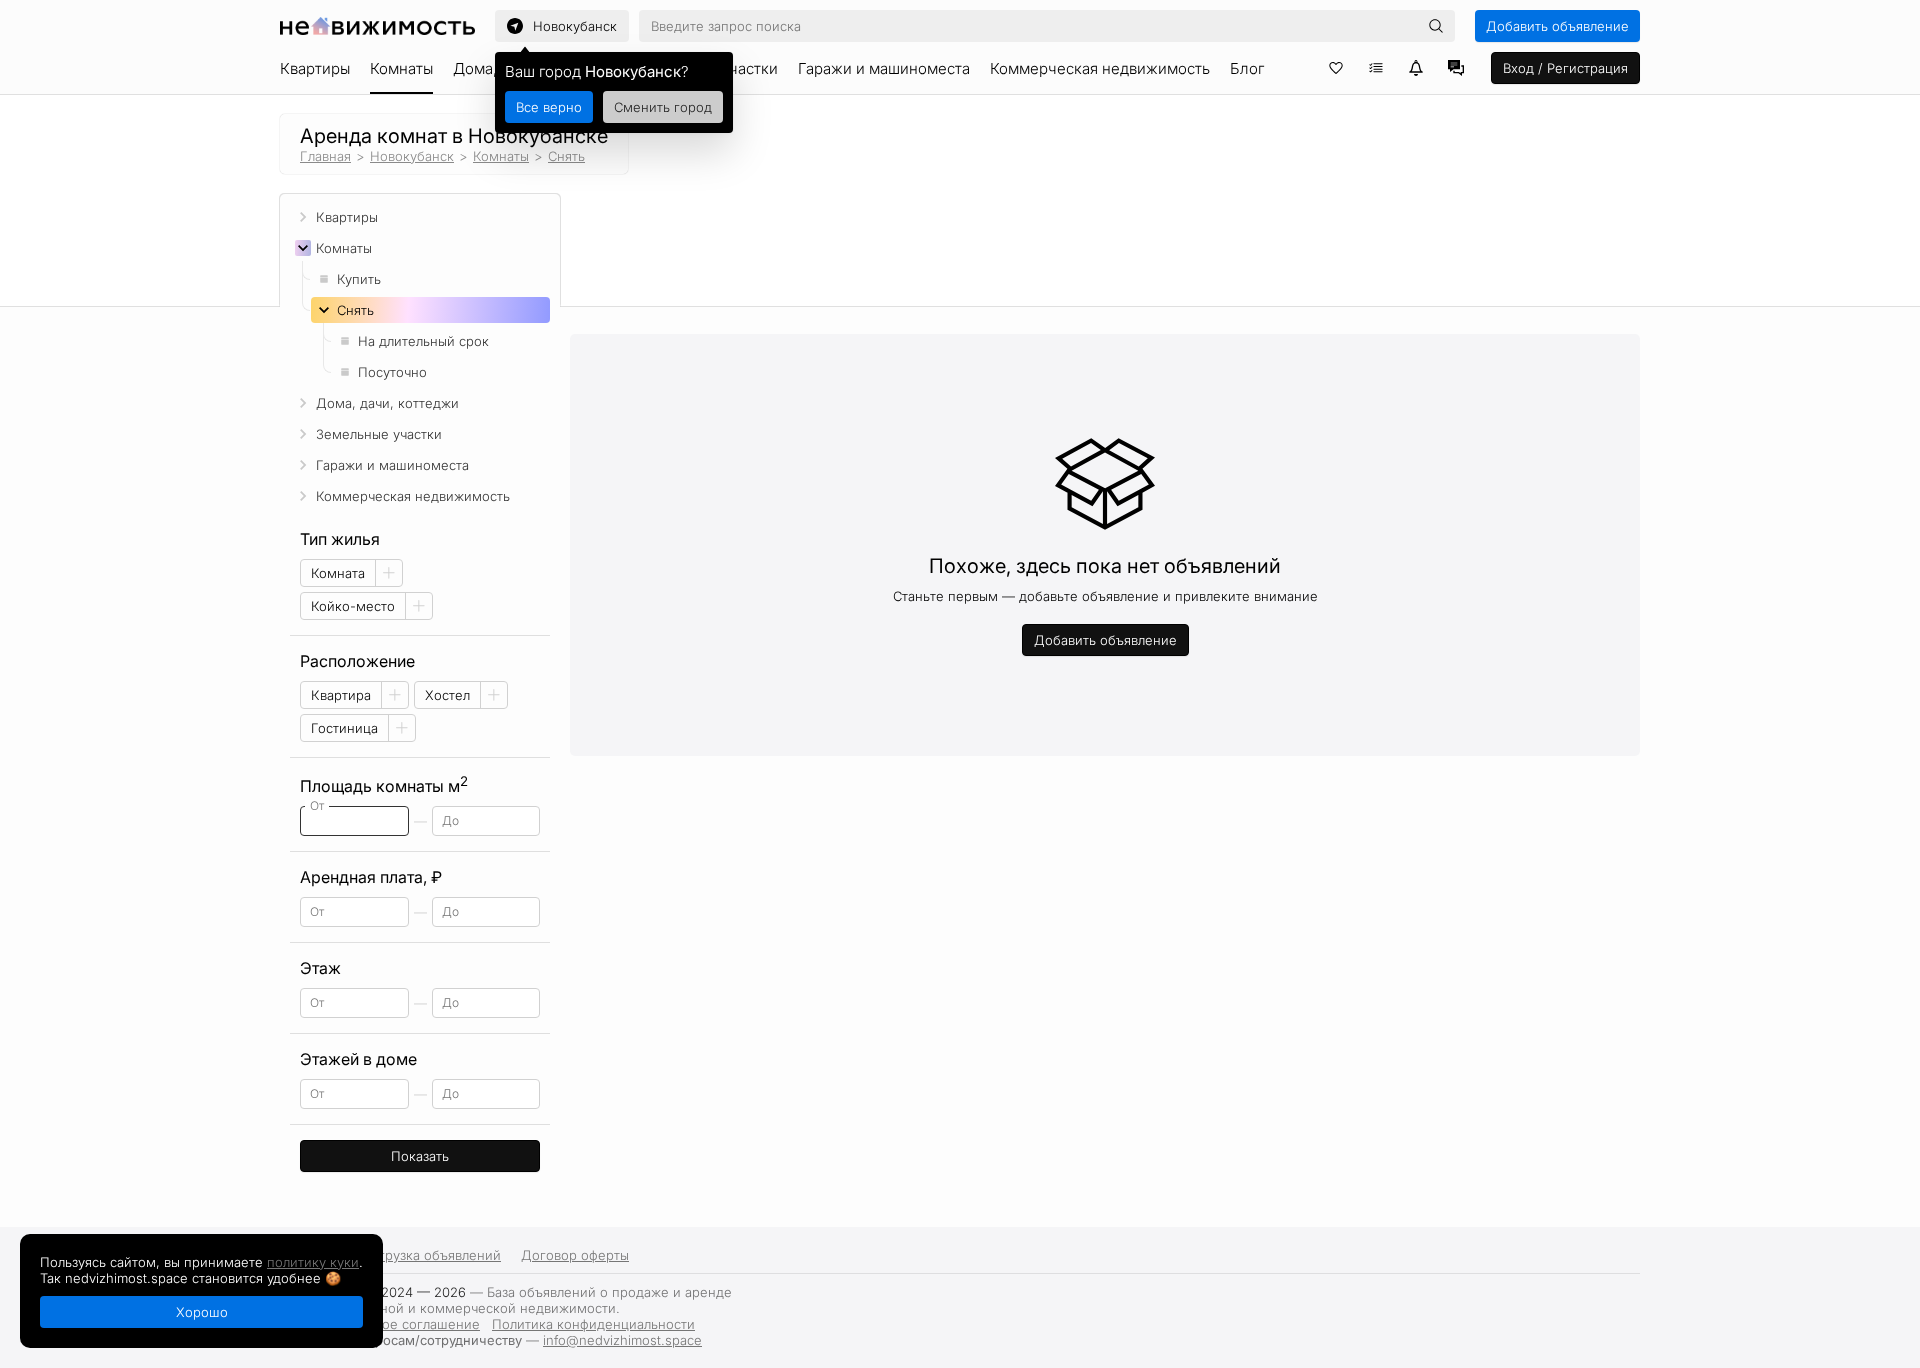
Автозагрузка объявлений (418, 1255)
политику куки (313, 1262)
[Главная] (377, 26)
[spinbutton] (354, 821)
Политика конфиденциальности (593, 1324)
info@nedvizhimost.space (622, 1340)
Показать (420, 1156)
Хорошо (202, 1312)
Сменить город (663, 107)
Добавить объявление (1557, 26)
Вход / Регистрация (1565, 68)
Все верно (549, 107)
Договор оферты (575, 1255)
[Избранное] (1336, 68)
